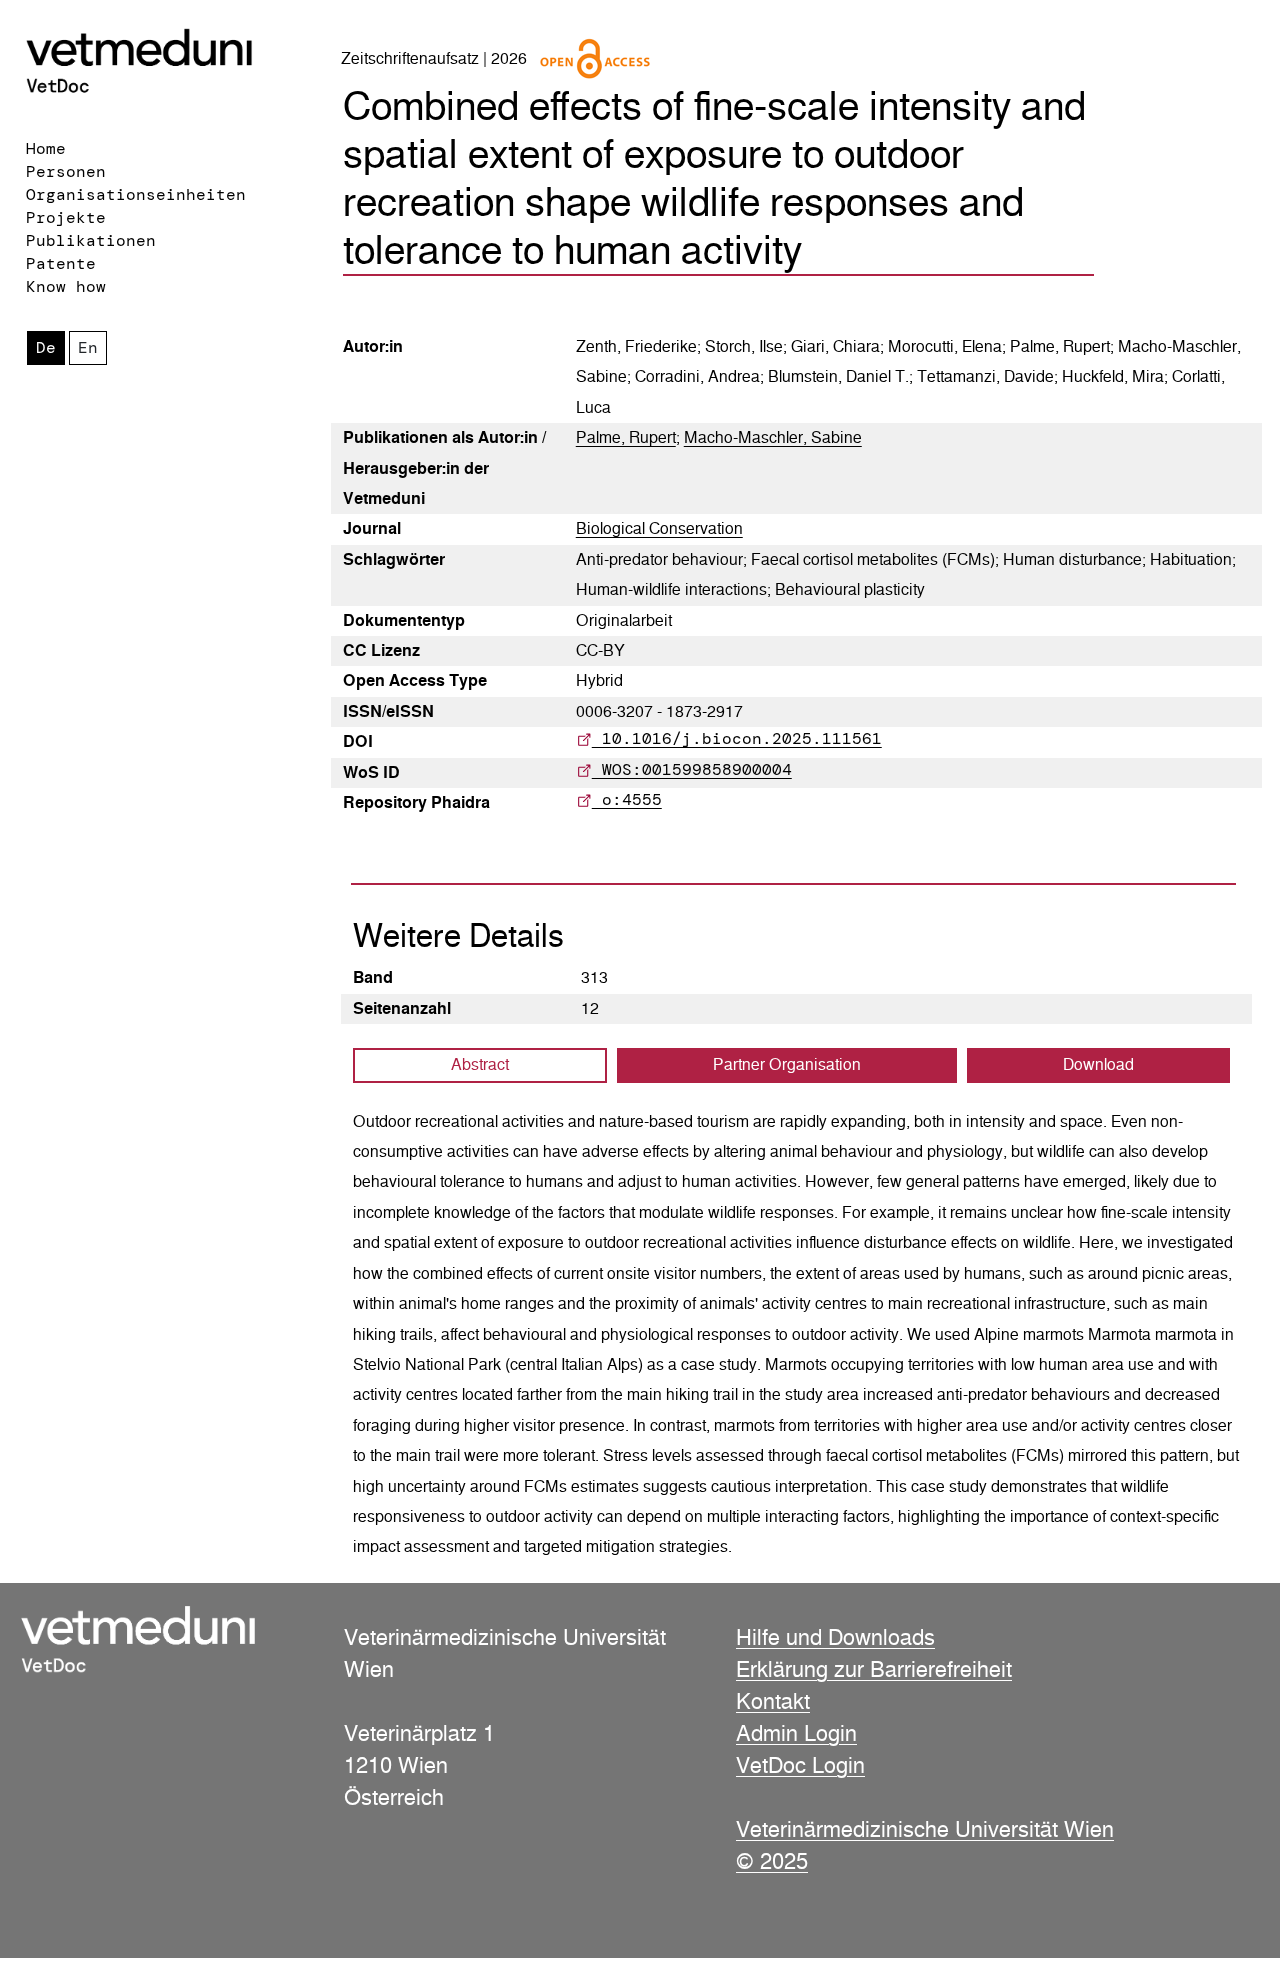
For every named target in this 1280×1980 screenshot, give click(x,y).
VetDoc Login (800, 1765)
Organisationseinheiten (136, 194)
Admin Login (796, 1733)
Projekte (66, 217)
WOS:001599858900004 (692, 769)
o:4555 (627, 799)
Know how (66, 286)
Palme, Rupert (626, 437)
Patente (61, 263)
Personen (66, 171)
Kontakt (773, 1701)
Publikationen (91, 240)
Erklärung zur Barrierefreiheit (874, 1669)
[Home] (164, 63)
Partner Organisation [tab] (787, 1064)
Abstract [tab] (480, 1064)
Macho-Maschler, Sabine (773, 437)
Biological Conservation (659, 528)
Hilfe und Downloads (835, 1637)
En (88, 347)
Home (46, 148)
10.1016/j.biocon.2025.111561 (737, 738)
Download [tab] (1098, 1064)
